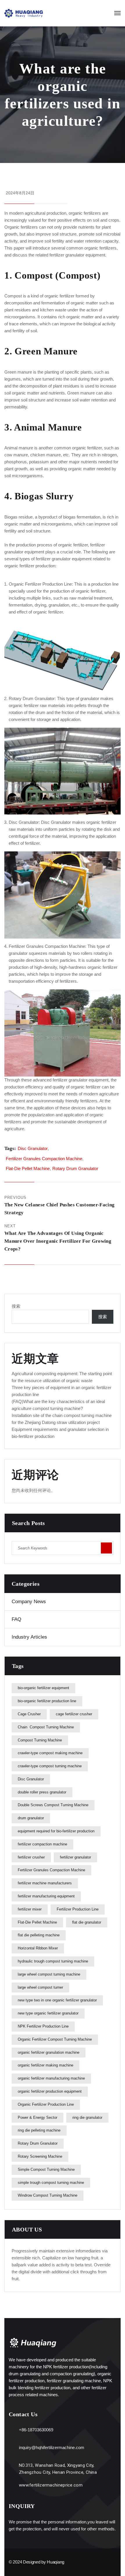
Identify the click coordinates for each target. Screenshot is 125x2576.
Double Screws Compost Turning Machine (53, 1805)
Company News (29, 1602)
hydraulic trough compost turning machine (53, 1961)
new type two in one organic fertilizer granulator (57, 2000)
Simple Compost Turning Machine (46, 2169)
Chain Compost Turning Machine (46, 1727)
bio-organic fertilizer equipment (43, 1688)
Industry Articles (29, 1637)
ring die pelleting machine (39, 2130)
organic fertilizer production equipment (50, 2091)
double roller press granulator (42, 1792)
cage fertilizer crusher (74, 1714)
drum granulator (31, 1818)
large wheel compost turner (40, 1987)
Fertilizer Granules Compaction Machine (47, 946)
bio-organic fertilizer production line (47, 1701)
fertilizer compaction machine (42, 1844)
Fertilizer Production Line (78, 1909)
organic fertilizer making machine (45, 2065)
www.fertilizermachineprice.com (51, 2485)
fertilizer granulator (75, 1857)
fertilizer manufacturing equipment (46, 1896)
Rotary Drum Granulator (32, 698)
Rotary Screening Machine (40, 2156)
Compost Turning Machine (40, 1740)
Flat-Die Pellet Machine (28, 1168)
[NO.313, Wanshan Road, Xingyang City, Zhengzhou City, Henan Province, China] (12, 2466)
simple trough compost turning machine (51, 2183)
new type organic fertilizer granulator (48, 2013)
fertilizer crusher (31, 1857)
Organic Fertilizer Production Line (40, 584)
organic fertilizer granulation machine (49, 2052)
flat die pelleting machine (39, 1935)
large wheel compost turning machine (49, 1974)
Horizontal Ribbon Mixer (38, 1948)
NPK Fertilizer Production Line (43, 2026)
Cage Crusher (29, 1714)
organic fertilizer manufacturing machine (51, 2078)
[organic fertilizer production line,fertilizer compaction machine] (24, 13)
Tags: (10, 1148)
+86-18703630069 (36, 2430)
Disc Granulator (56, 822)
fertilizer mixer (30, 1909)
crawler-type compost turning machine (50, 1766)
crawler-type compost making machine (50, 1753)
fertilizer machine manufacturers (45, 1883)
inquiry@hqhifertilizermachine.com (52, 2447)
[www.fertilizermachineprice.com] (12, 2486)
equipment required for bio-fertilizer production (56, 1831)
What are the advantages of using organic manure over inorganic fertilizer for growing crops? (58, 1241)
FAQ (16, 1619)
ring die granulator (87, 2117)
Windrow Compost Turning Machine (48, 2195)
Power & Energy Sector (37, 2117)
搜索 (16, 1306)
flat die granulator (87, 1922)
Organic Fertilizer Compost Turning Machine (55, 2039)
